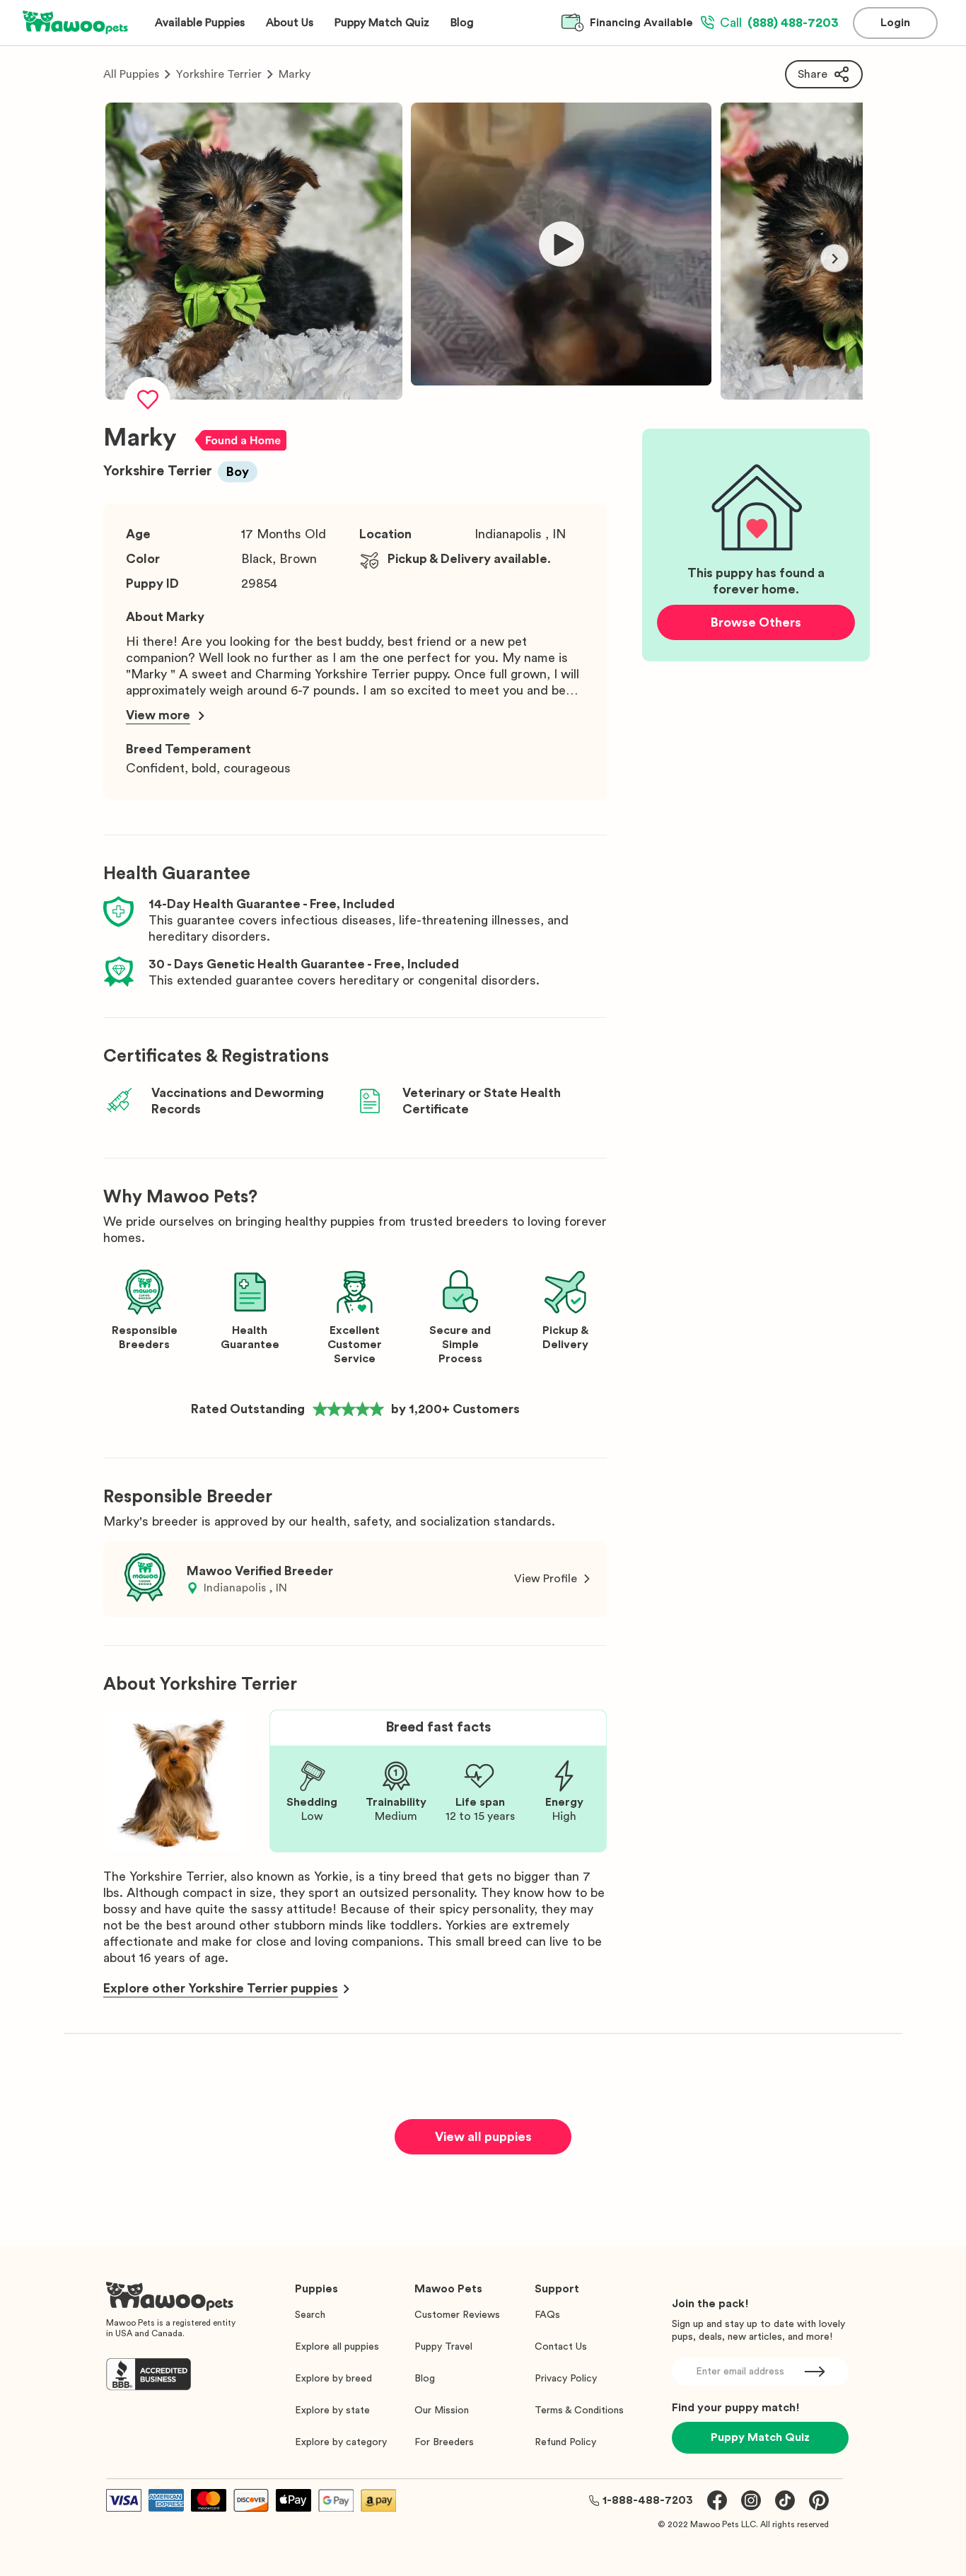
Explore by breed (333, 2379)
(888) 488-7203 (779, 23)
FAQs (547, 2315)
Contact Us (561, 2347)
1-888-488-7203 (648, 2500)
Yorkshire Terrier (219, 74)
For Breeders (444, 2442)
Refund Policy (565, 2442)
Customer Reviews (457, 2315)
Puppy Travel (443, 2347)
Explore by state (332, 2410)
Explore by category (341, 2442)
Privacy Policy (566, 2379)
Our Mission (442, 2410)
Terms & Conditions (579, 2410)
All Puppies (131, 74)
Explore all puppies (337, 2347)
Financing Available (641, 23)
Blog (425, 2379)
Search (310, 2315)
